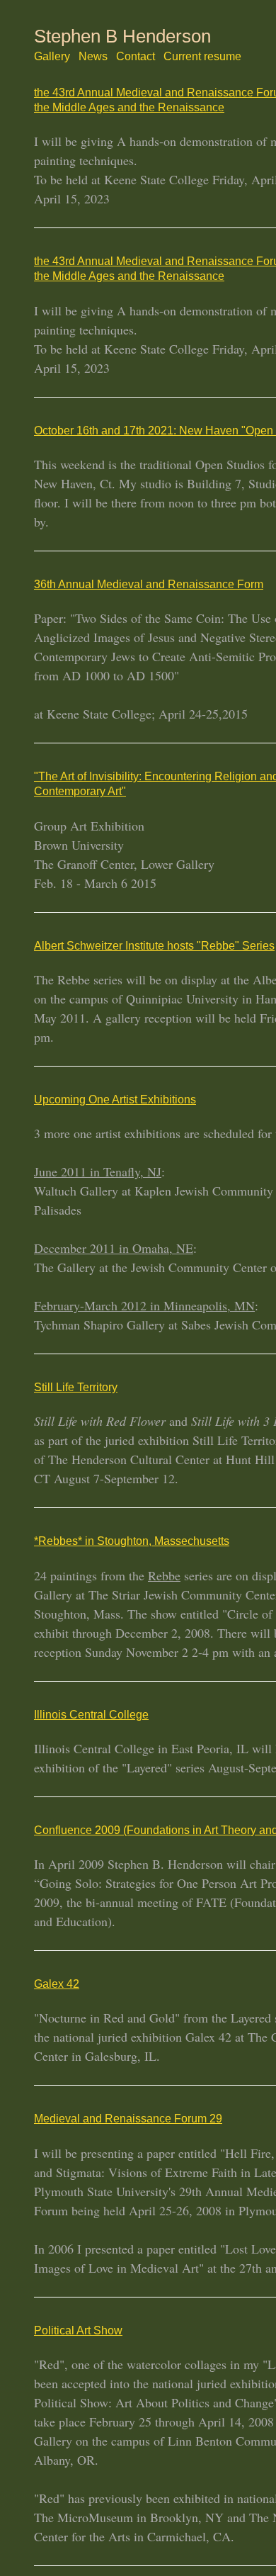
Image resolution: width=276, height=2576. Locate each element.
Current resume (161, 56)
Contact (110, 56)
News (78, 56)
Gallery (46, 56)
